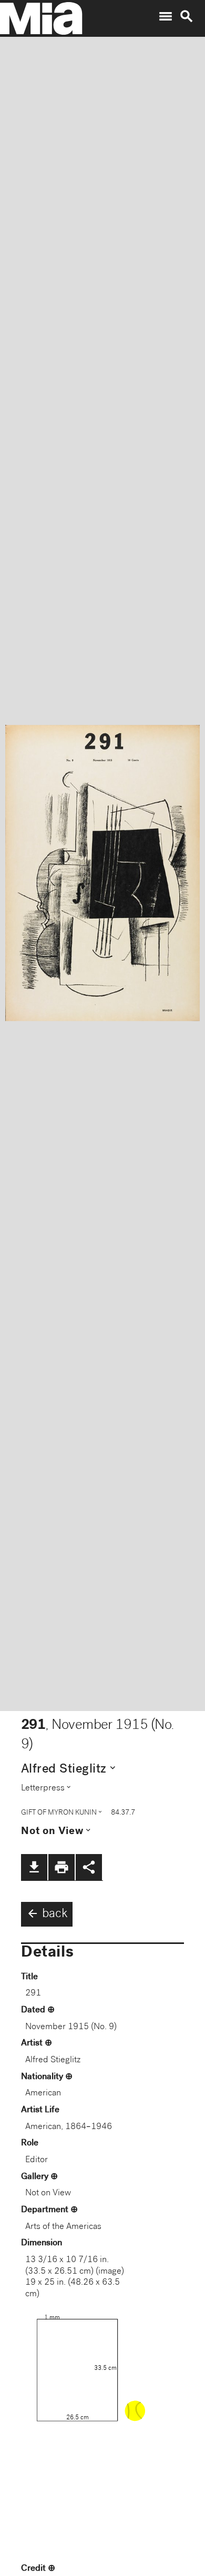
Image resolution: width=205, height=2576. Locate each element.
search (187, 16)
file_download (34, 1867)
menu (166, 16)
